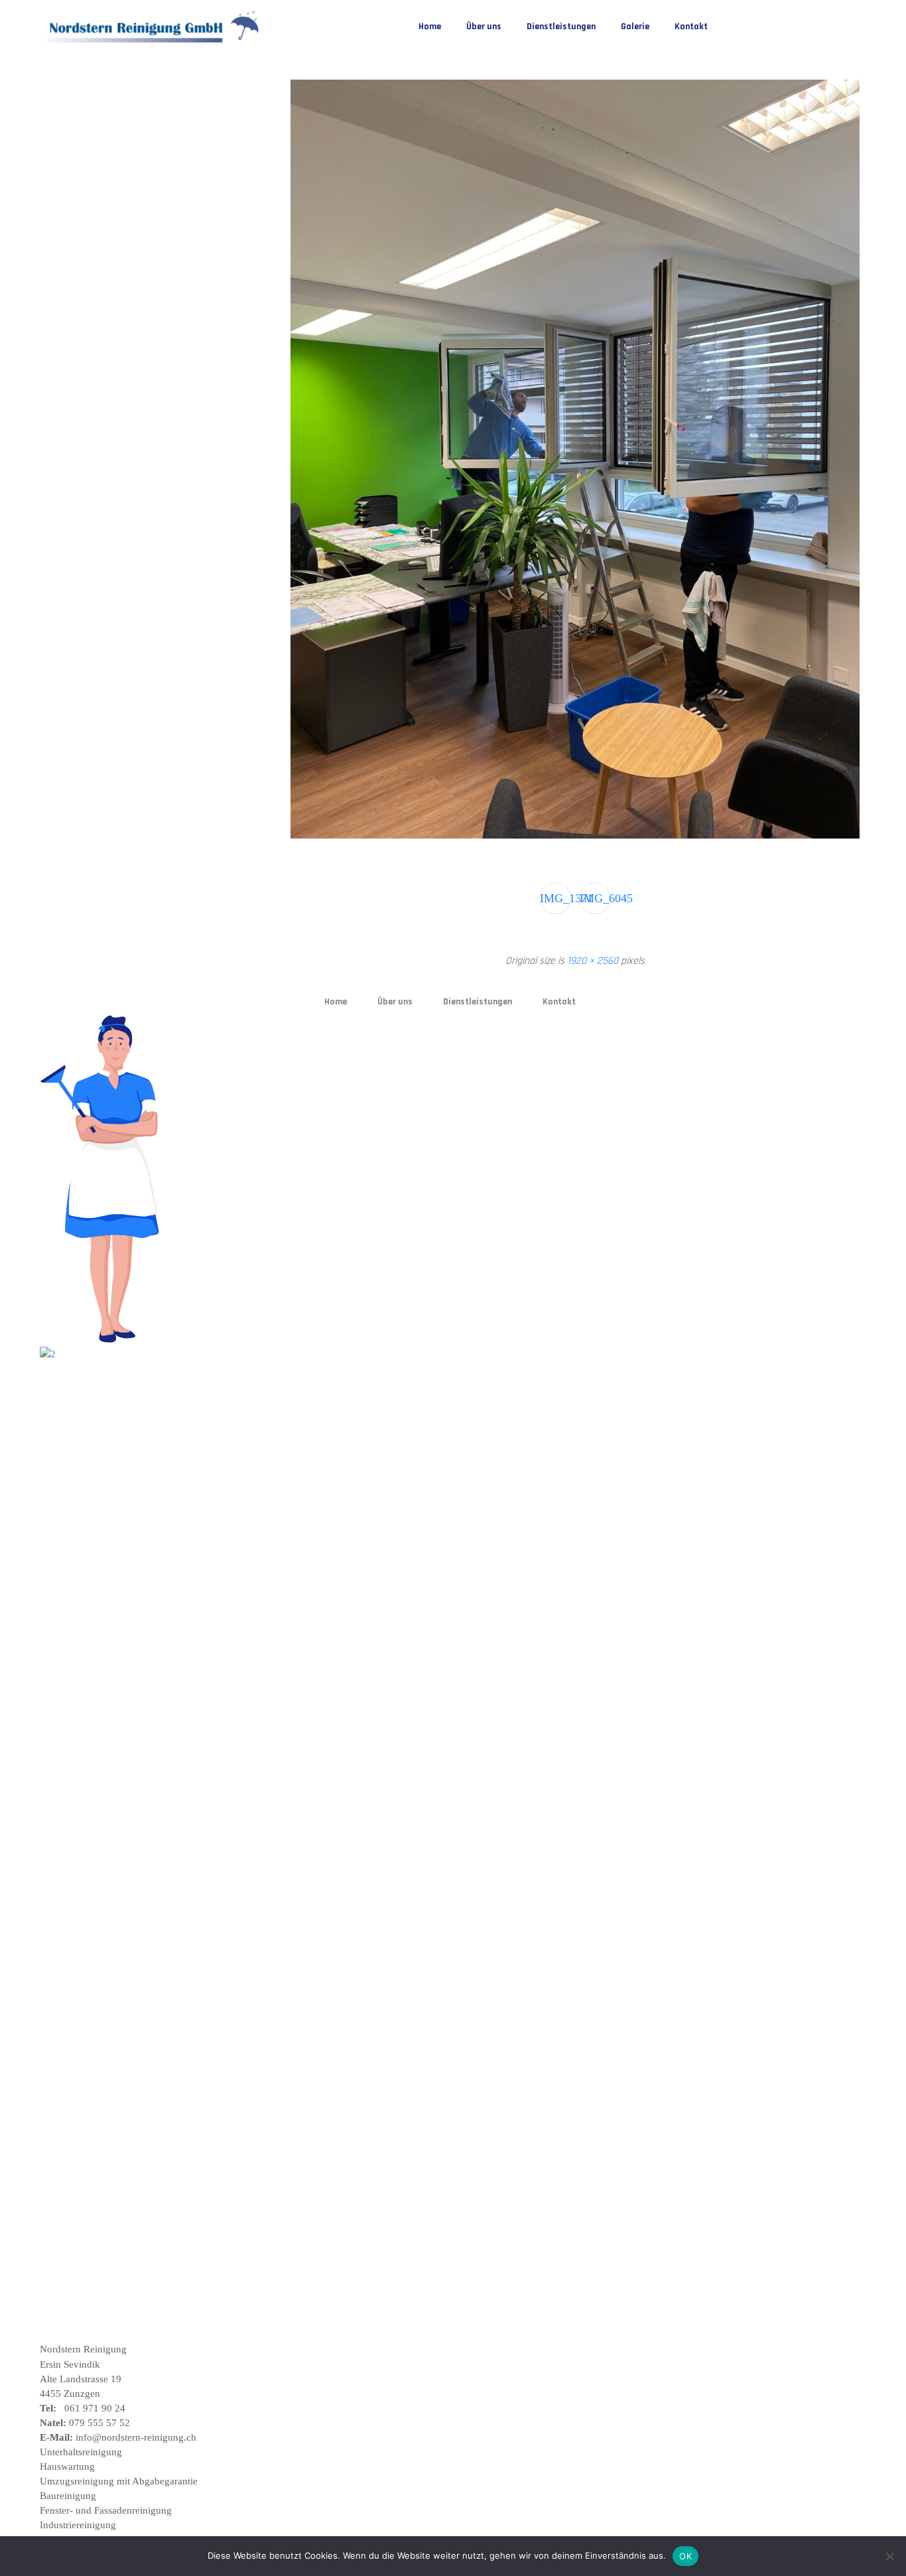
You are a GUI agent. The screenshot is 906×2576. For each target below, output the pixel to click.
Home (430, 27)
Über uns (484, 27)
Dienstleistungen (561, 27)
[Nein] (889, 2556)
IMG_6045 (595, 898)
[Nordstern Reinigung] (154, 27)
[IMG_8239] (575, 836)
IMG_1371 (555, 898)
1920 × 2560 (593, 961)
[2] (174, 1354)
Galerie (635, 27)
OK (685, 2556)
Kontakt (691, 27)
